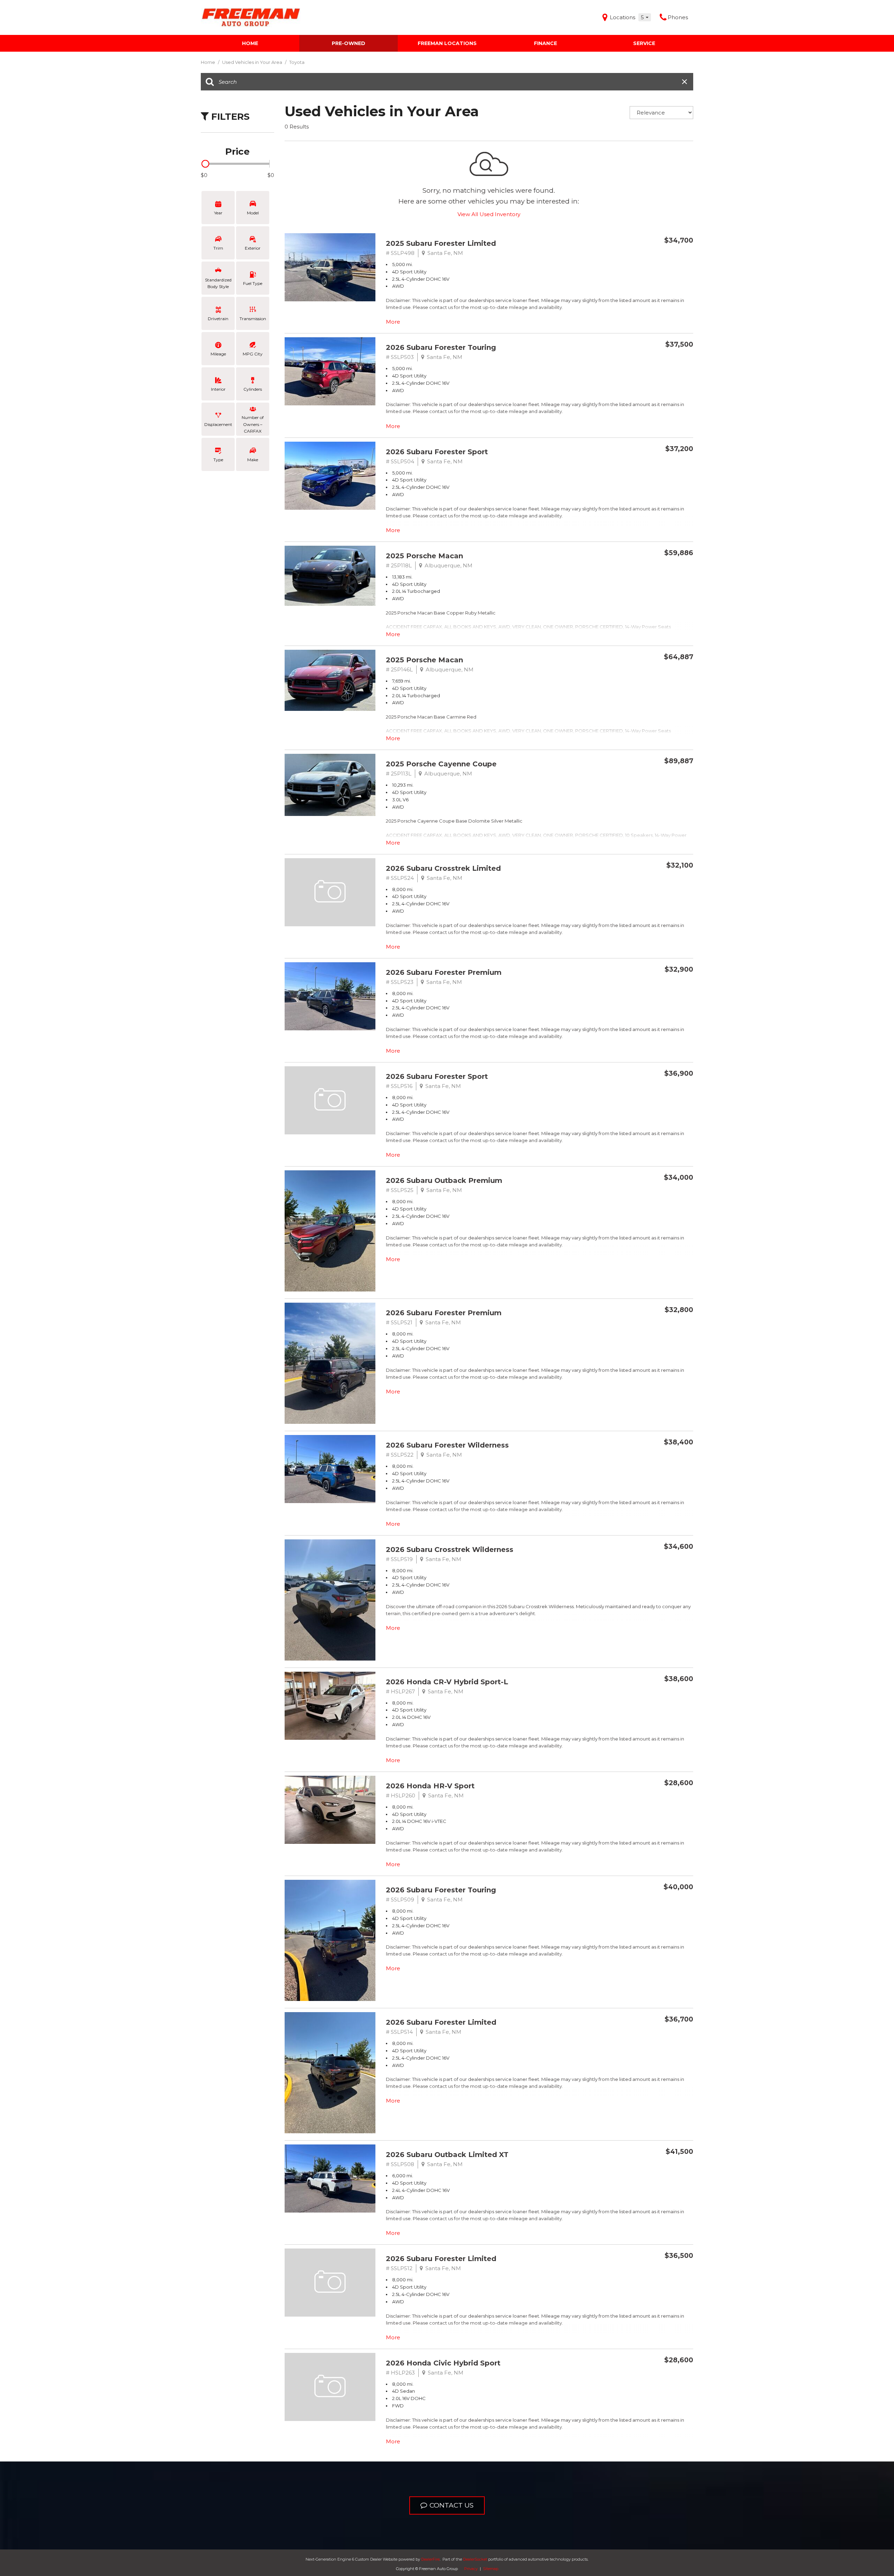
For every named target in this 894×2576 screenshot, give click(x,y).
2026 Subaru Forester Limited (441, 2022)
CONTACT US (452, 2505)
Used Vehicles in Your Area (253, 62)
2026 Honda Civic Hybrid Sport (443, 2363)
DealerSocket (475, 2559)
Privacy (471, 2569)
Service (644, 43)
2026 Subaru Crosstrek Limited (443, 868)
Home (250, 43)
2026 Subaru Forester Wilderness (447, 1445)
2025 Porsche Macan (424, 556)
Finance (545, 43)
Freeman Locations (447, 43)
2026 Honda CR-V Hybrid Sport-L (447, 1682)
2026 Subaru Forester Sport (437, 452)
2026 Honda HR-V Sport (430, 1786)
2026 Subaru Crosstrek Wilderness (450, 1550)
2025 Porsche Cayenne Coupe (441, 764)
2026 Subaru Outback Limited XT (447, 2155)
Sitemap (491, 2569)
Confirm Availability (650, 256)
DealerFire (430, 2559)
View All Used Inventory (489, 214)
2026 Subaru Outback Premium (444, 1180)
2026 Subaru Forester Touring (441, 347)
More (393, 322)
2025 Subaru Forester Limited (441, 243)
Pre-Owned (349, 43)
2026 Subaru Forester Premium (444, 972)
